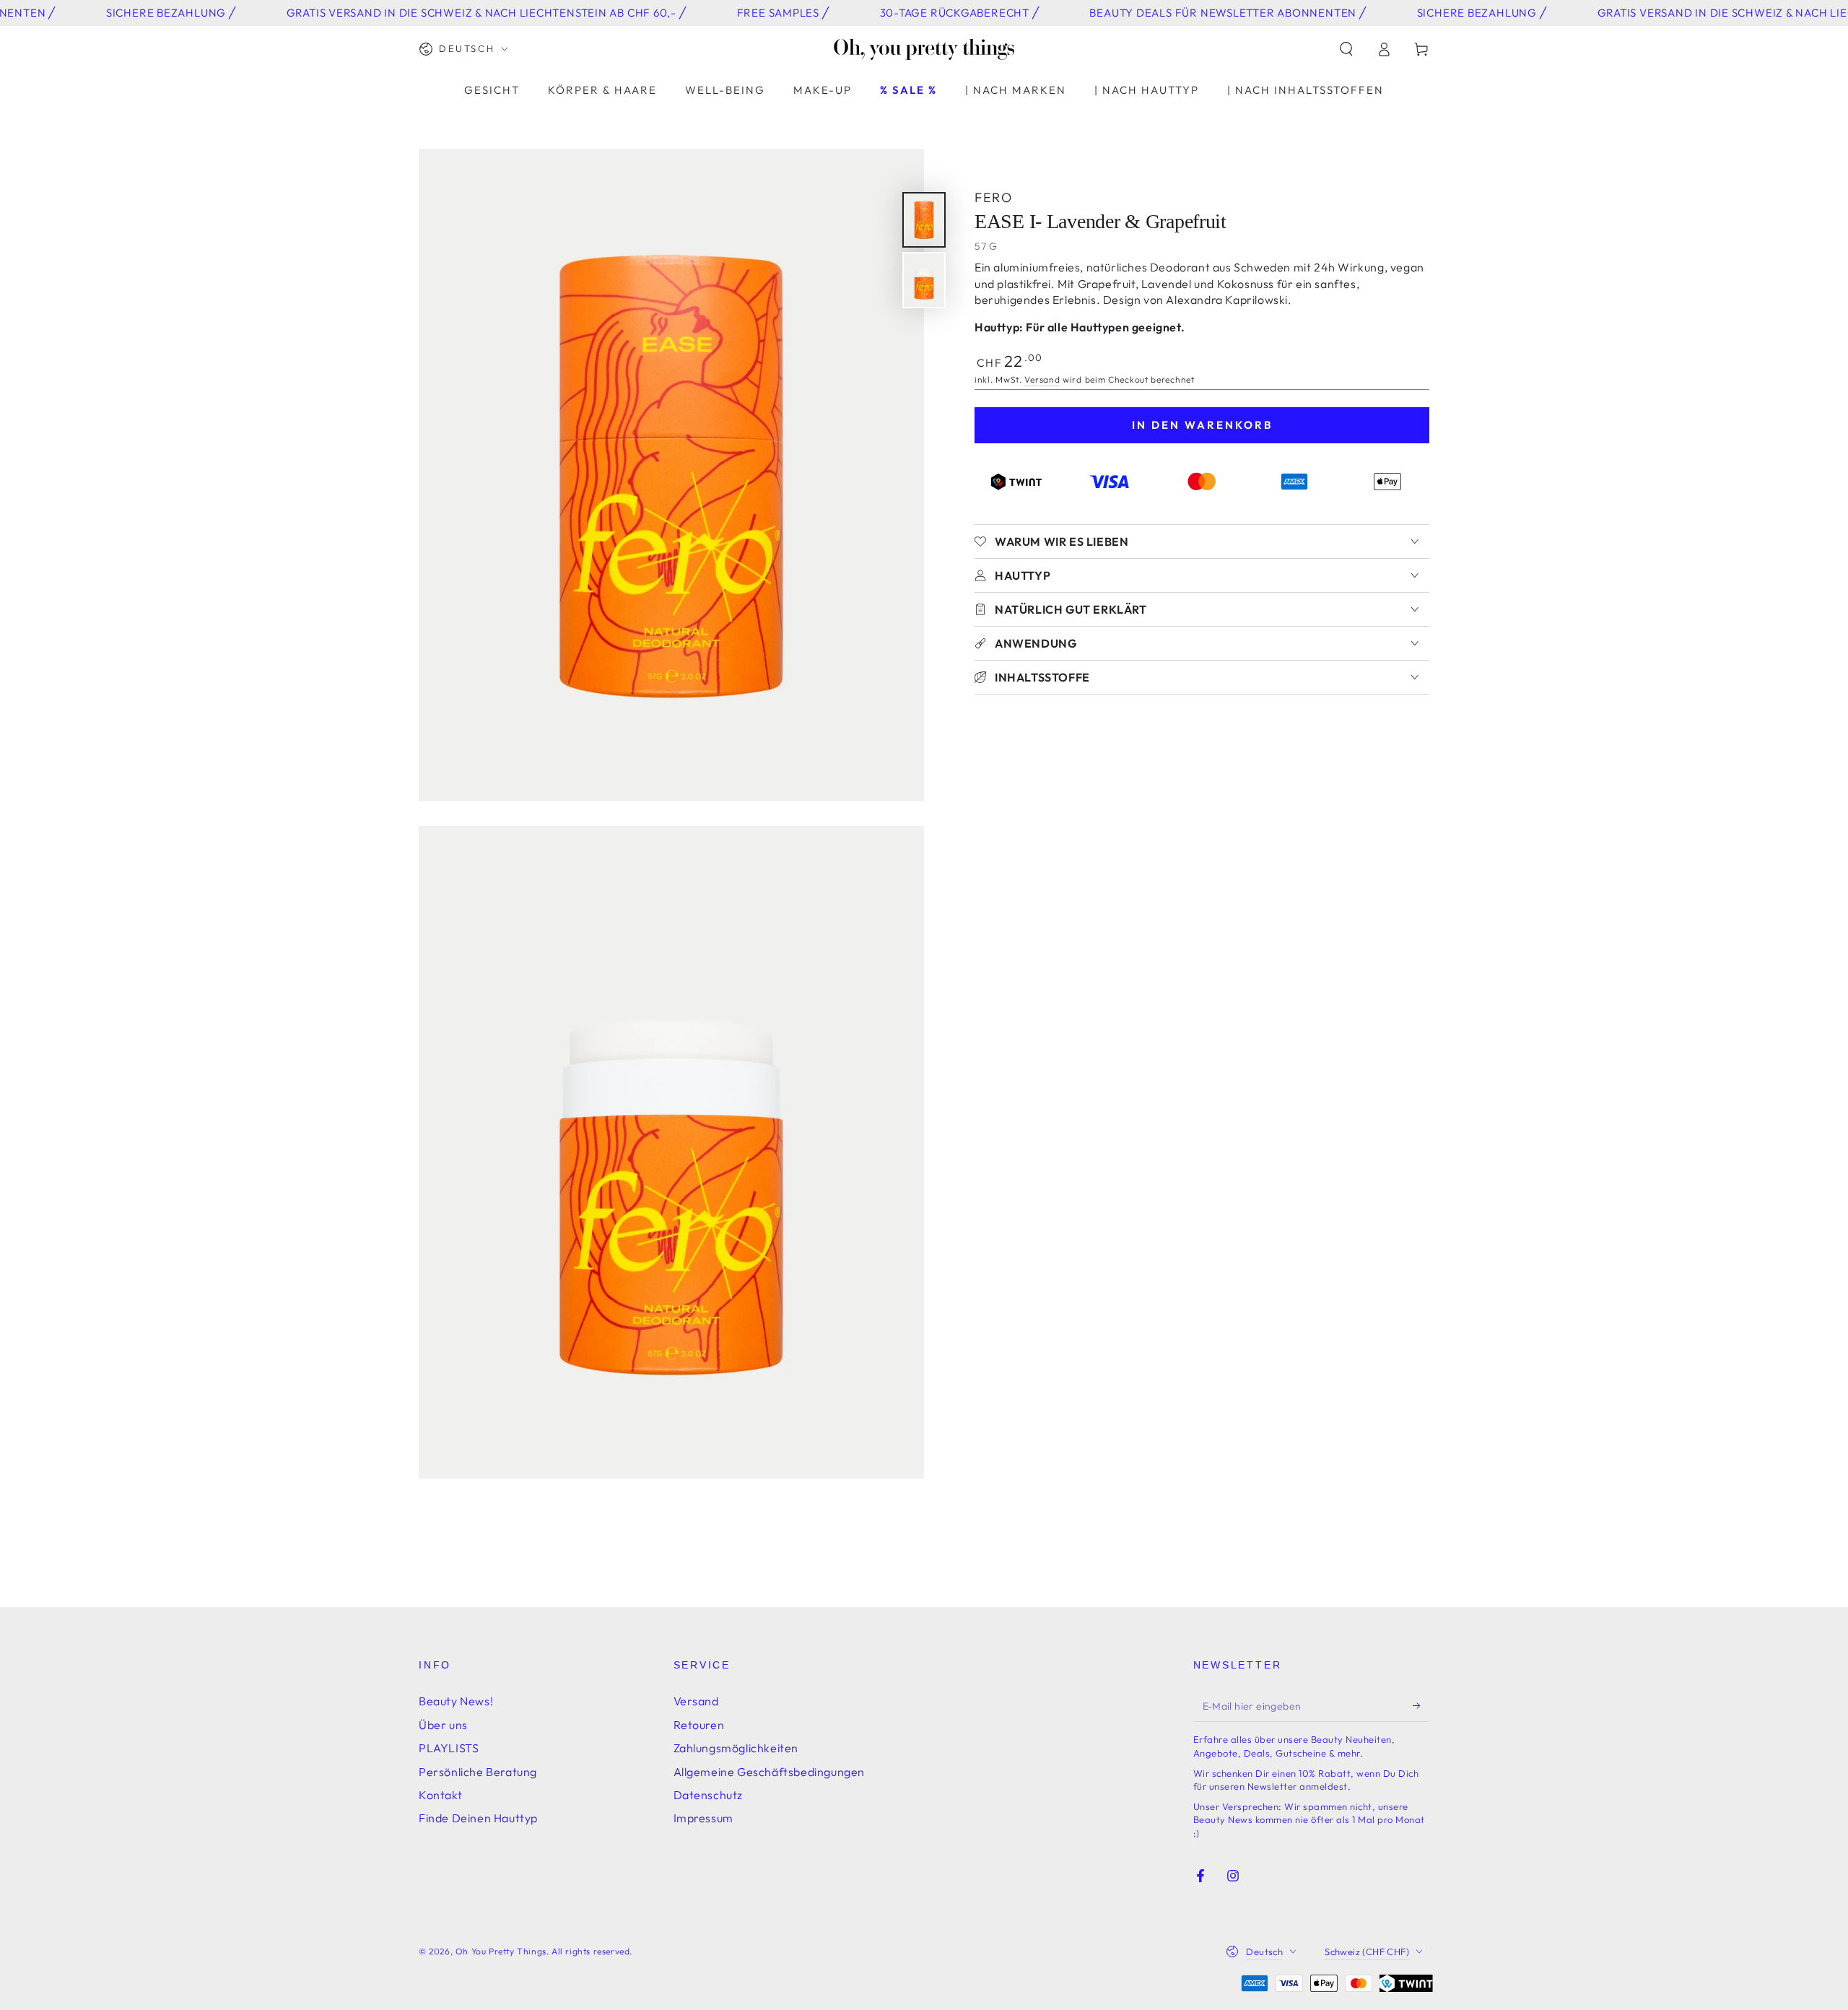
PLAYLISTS (449, 1748)
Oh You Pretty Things (501, 1951)
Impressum (703, 1818)
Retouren (699, 1725)
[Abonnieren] (1421, 1705)
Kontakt (440, 1795)
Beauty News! (456, 1701)
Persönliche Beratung (478, 1772)
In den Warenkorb (1202, 425)
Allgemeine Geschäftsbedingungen (770, 1772)
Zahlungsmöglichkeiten (736, 1748)
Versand (1042, 379)
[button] (1346, 49)
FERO (993, 197)
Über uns (443, 1725)
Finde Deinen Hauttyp (478, 1818)
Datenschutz (709, 1795)
